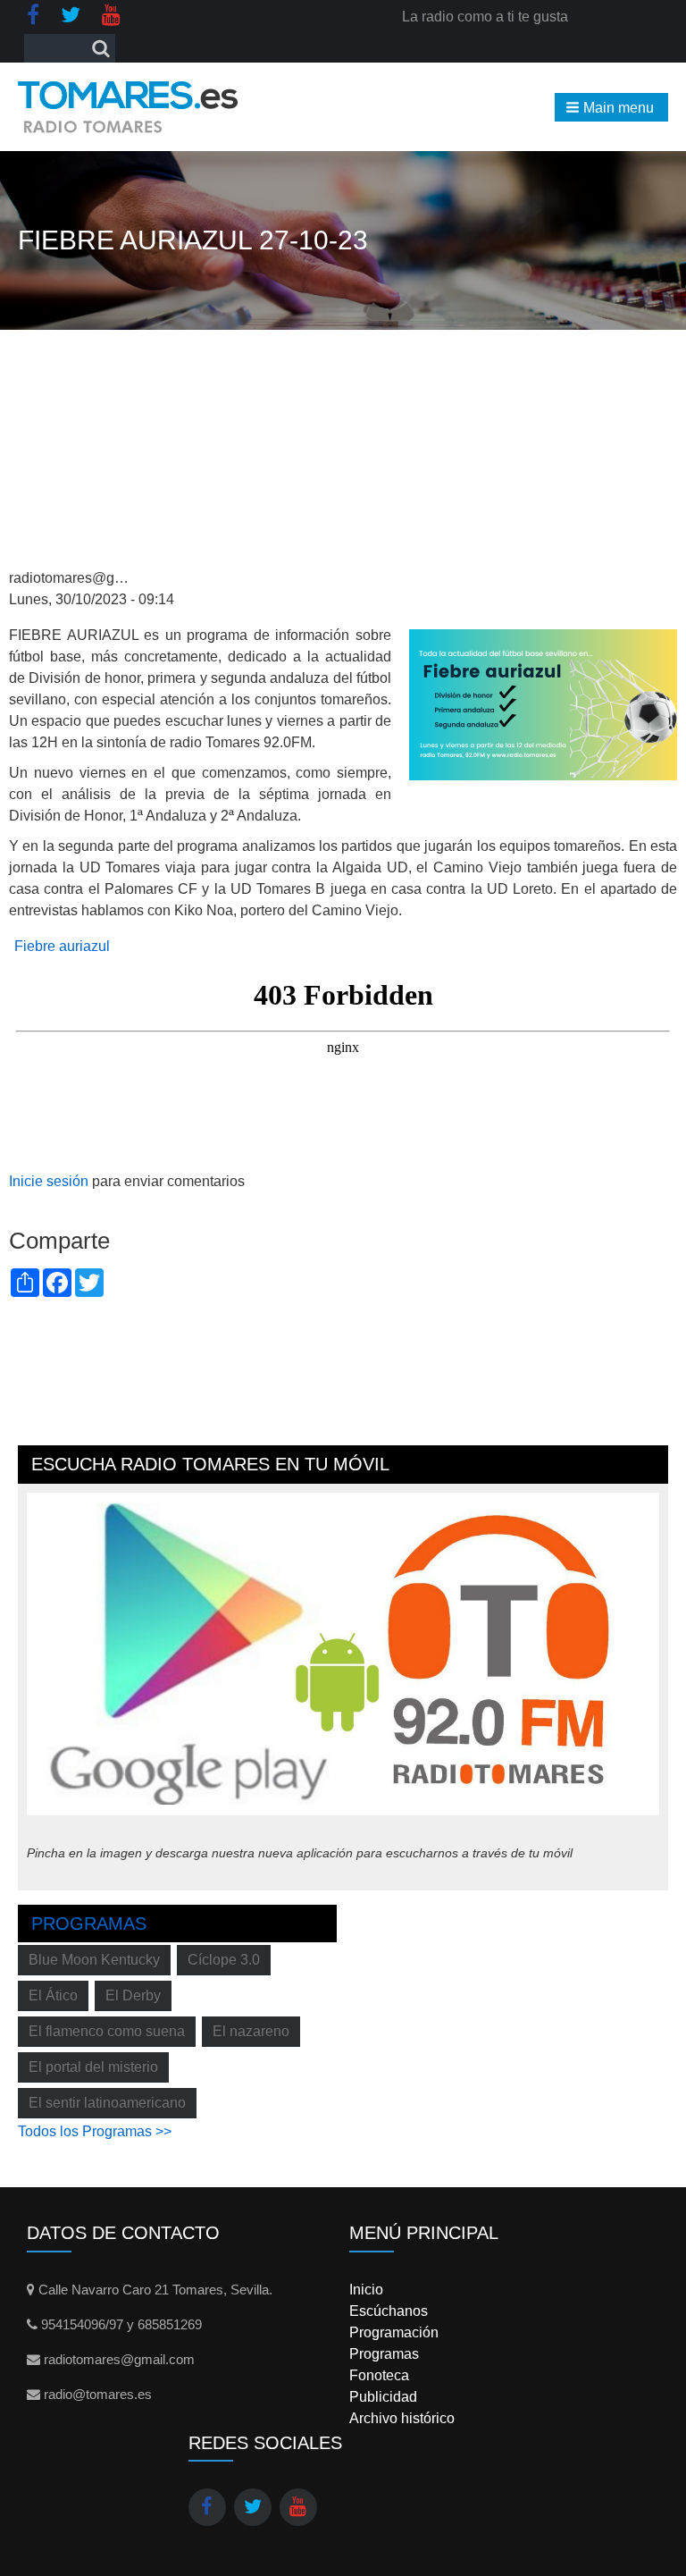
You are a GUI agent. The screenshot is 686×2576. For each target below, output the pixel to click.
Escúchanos (389, 2311)
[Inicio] (128, 107)
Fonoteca (379, 2375)
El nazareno (251, 2031)
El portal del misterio (93, 2067)
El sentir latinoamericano (107, 2103)
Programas (89, 1924)
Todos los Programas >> (95, 2131)
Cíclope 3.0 (224, 1960)
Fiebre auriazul (62, 946)
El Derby (133, 1995)
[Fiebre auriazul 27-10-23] (543, 704)
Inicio (366, 2290)
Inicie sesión (49, 1181)
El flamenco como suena (107, 2031)
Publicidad (383, 2397)
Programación (394, 2332)
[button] (611, 107)
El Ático (53, 1995)
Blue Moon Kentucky (94, 1960)
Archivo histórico (402, 2418)
